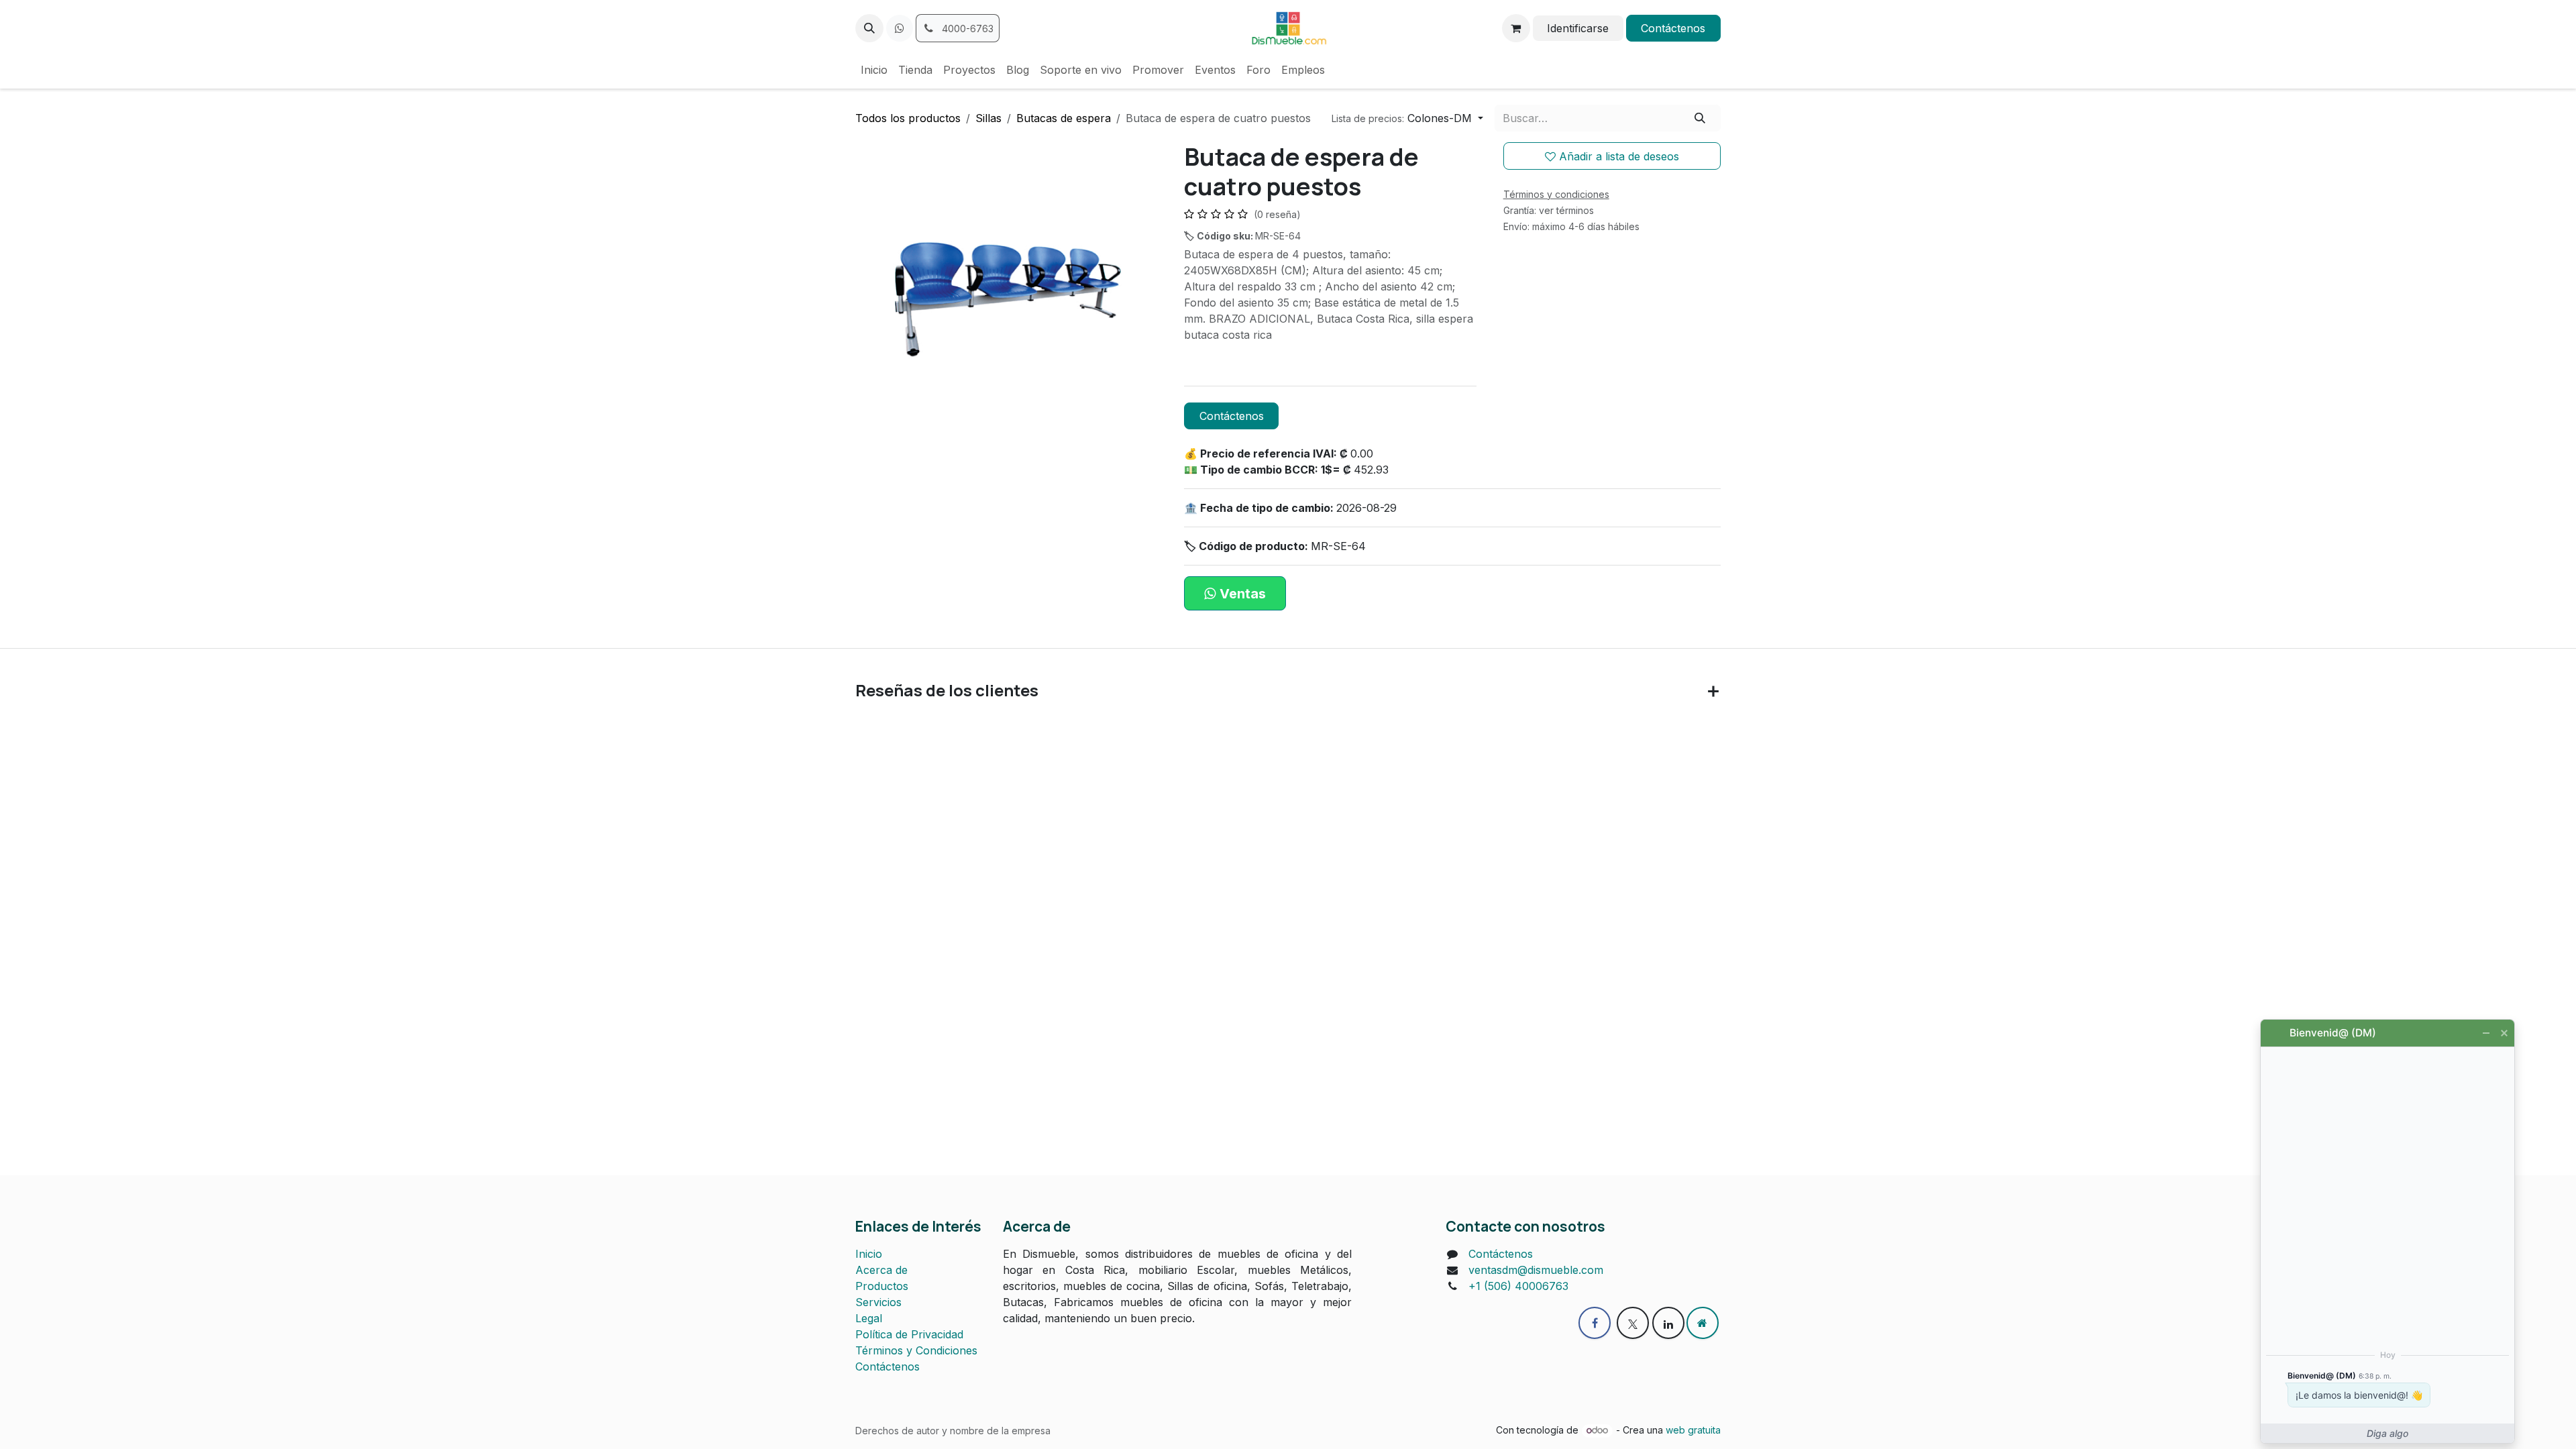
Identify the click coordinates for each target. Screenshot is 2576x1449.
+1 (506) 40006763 (1518, 1286)
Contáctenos (1673, 28)
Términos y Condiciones (916, 1350)
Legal (869, 1318)
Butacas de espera (1064, 118)
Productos (882, 1286)
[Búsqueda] (1700, 118)
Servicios (878, 1302)
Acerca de (881, 1270)
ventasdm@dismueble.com (1536, 1270)
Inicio (869, 1254)
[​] (900, 28)
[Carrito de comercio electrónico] (1516, 28)
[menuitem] (874, 70)
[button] (869, 28)
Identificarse (1578, 28)
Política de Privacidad (909, 1334)
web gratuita (1693, 1430)
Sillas (988, 118)
